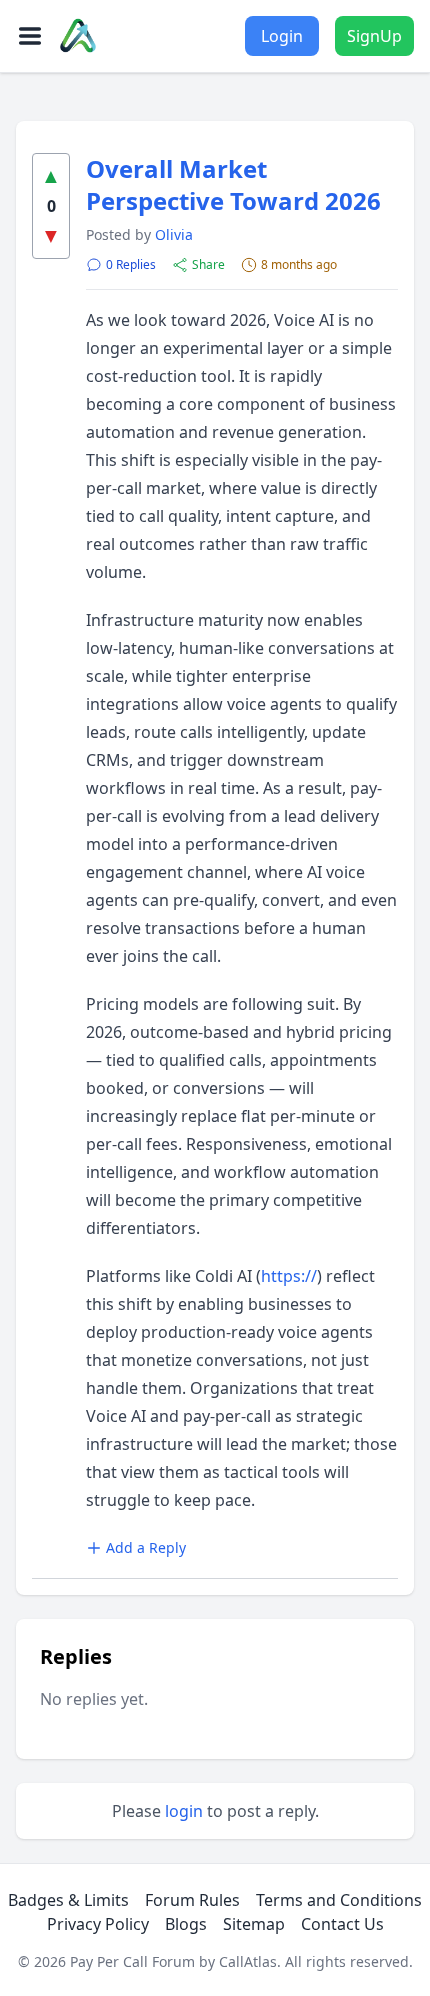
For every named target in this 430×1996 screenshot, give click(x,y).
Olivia (174, 234)
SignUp (374, 36)
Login (282, 36)
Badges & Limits (68, 1900)
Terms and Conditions (339, 1900)
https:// (289, 1276)
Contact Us (342, 1924)
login (184, 1811)
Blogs (186, 1924)
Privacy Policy (98, 1924)
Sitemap (254, 1924)
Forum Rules (192, 1900)
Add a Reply (146, 1547)
